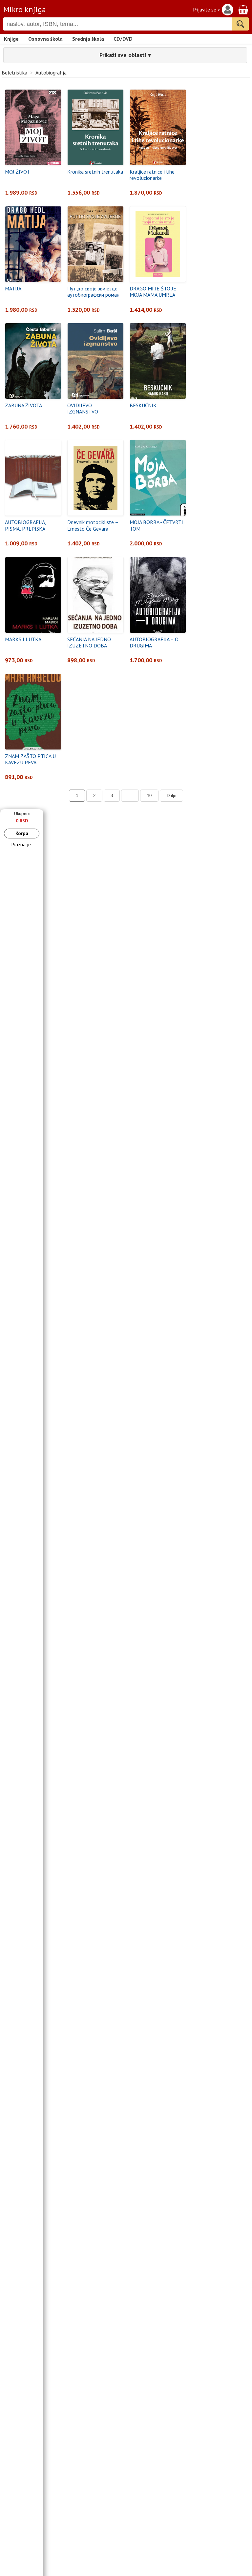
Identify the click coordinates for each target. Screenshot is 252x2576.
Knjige (11, 39)
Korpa (22, 833)
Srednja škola (88, 39)
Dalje (171, 796)
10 (149, 796)
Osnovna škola (45, 39)
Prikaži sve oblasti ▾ (125, 55)
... (130, 796)
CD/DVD (123, 39)
